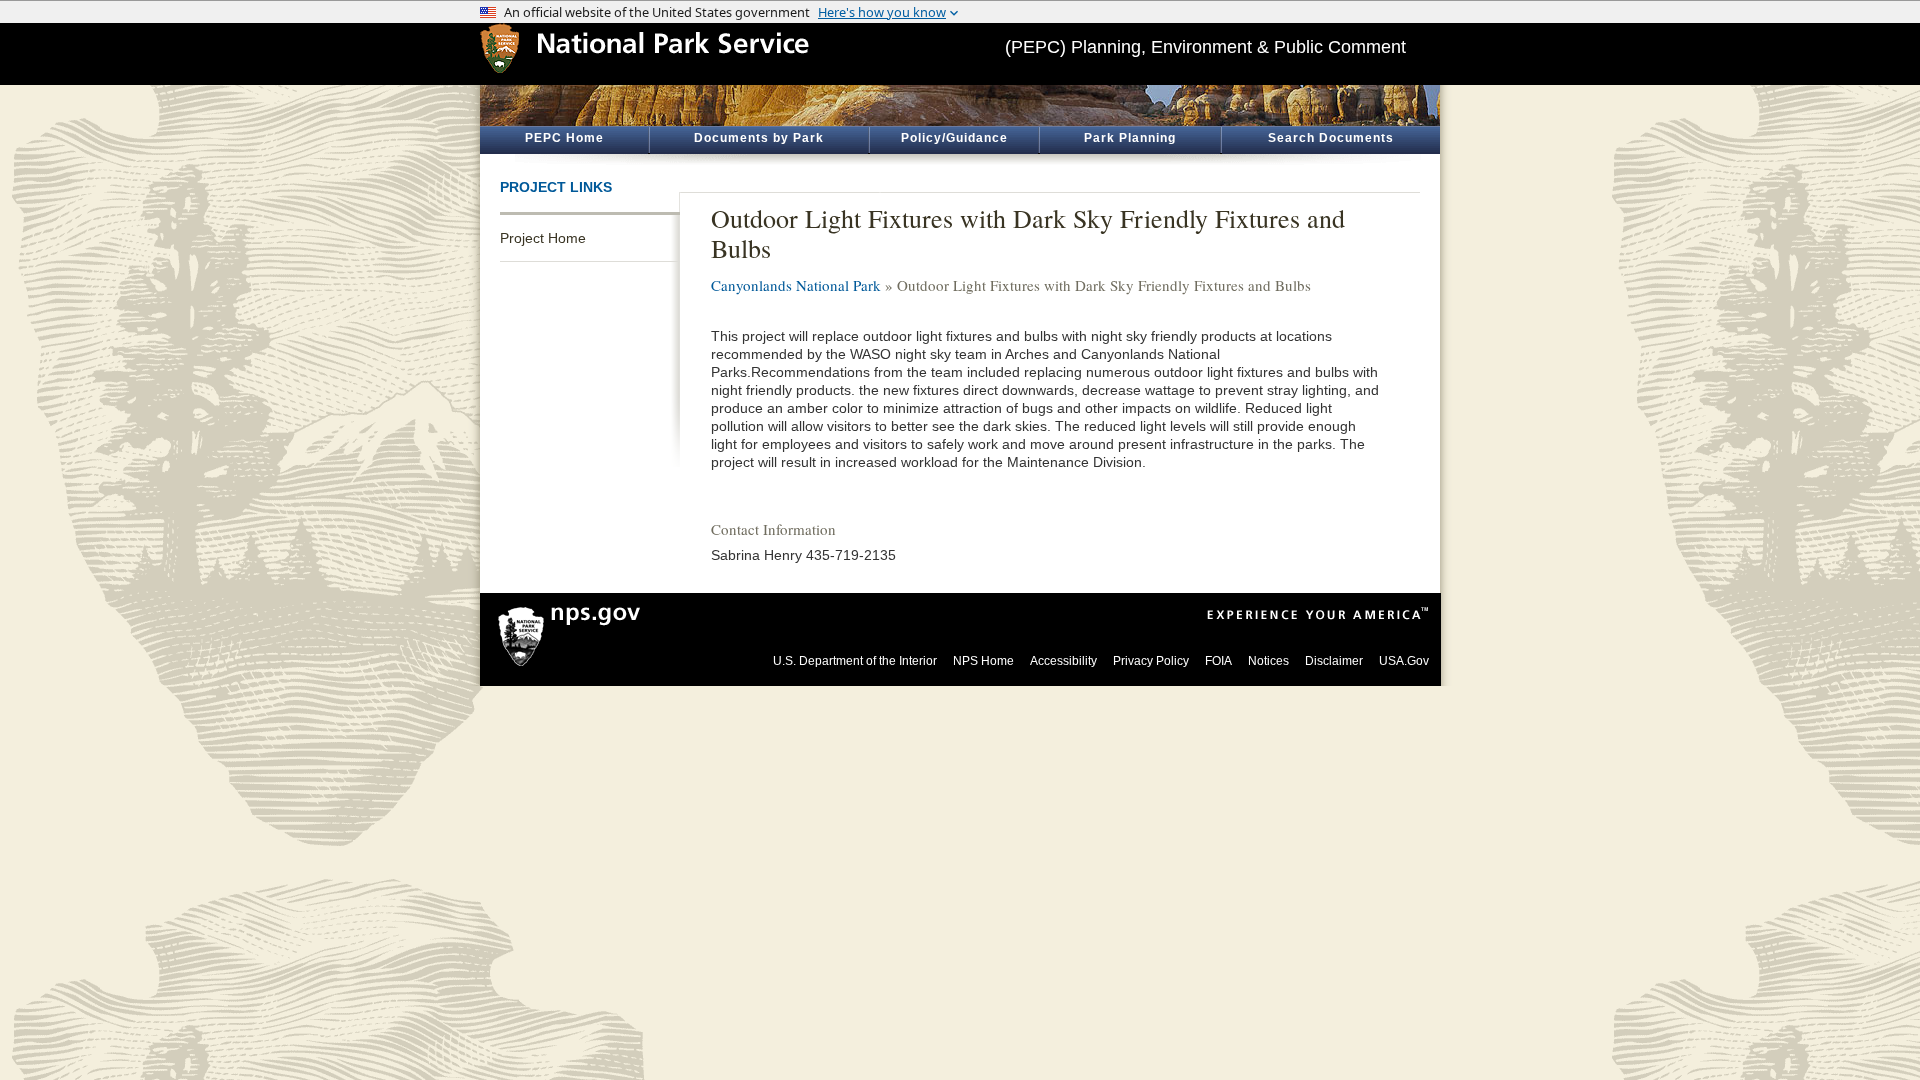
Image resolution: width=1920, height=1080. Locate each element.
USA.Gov (1404, 661)
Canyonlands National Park (796, 285)
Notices (1268, 661)
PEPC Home (564, 138)
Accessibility (1063, 661)
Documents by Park (759, 138)
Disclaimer (1334, 661)
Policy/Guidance (954, 138)
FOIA (1218, 661)
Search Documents (1331, 138)
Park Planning (1130, 138)
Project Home (543, 238)
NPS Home (983, 661)
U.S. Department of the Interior (855, 661)
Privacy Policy (1151, 661)
